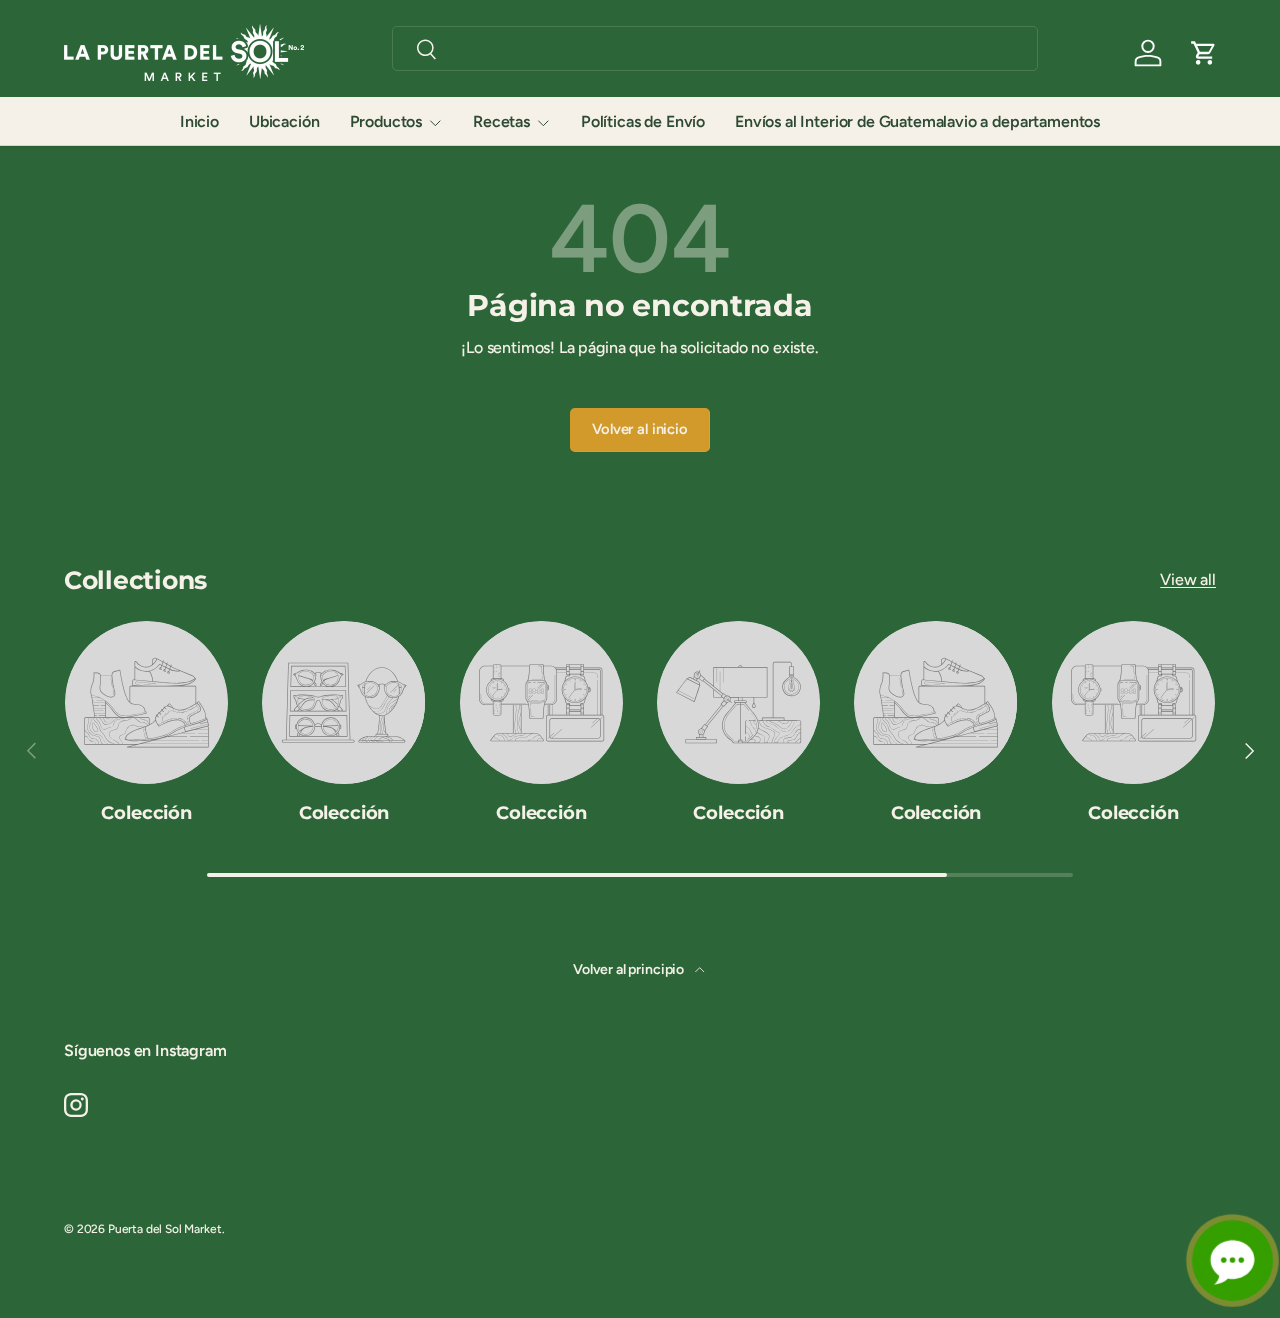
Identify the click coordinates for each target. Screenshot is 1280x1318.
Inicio (199, 121)
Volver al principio (630, 969)
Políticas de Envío (643, 121)
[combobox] (715, 48)
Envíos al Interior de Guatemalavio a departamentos (917, 121)
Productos (386, 121)
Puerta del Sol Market (165, 1229)
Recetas (501, 121)
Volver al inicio (639, 429)
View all (1188, 579)
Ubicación (284, 121)
